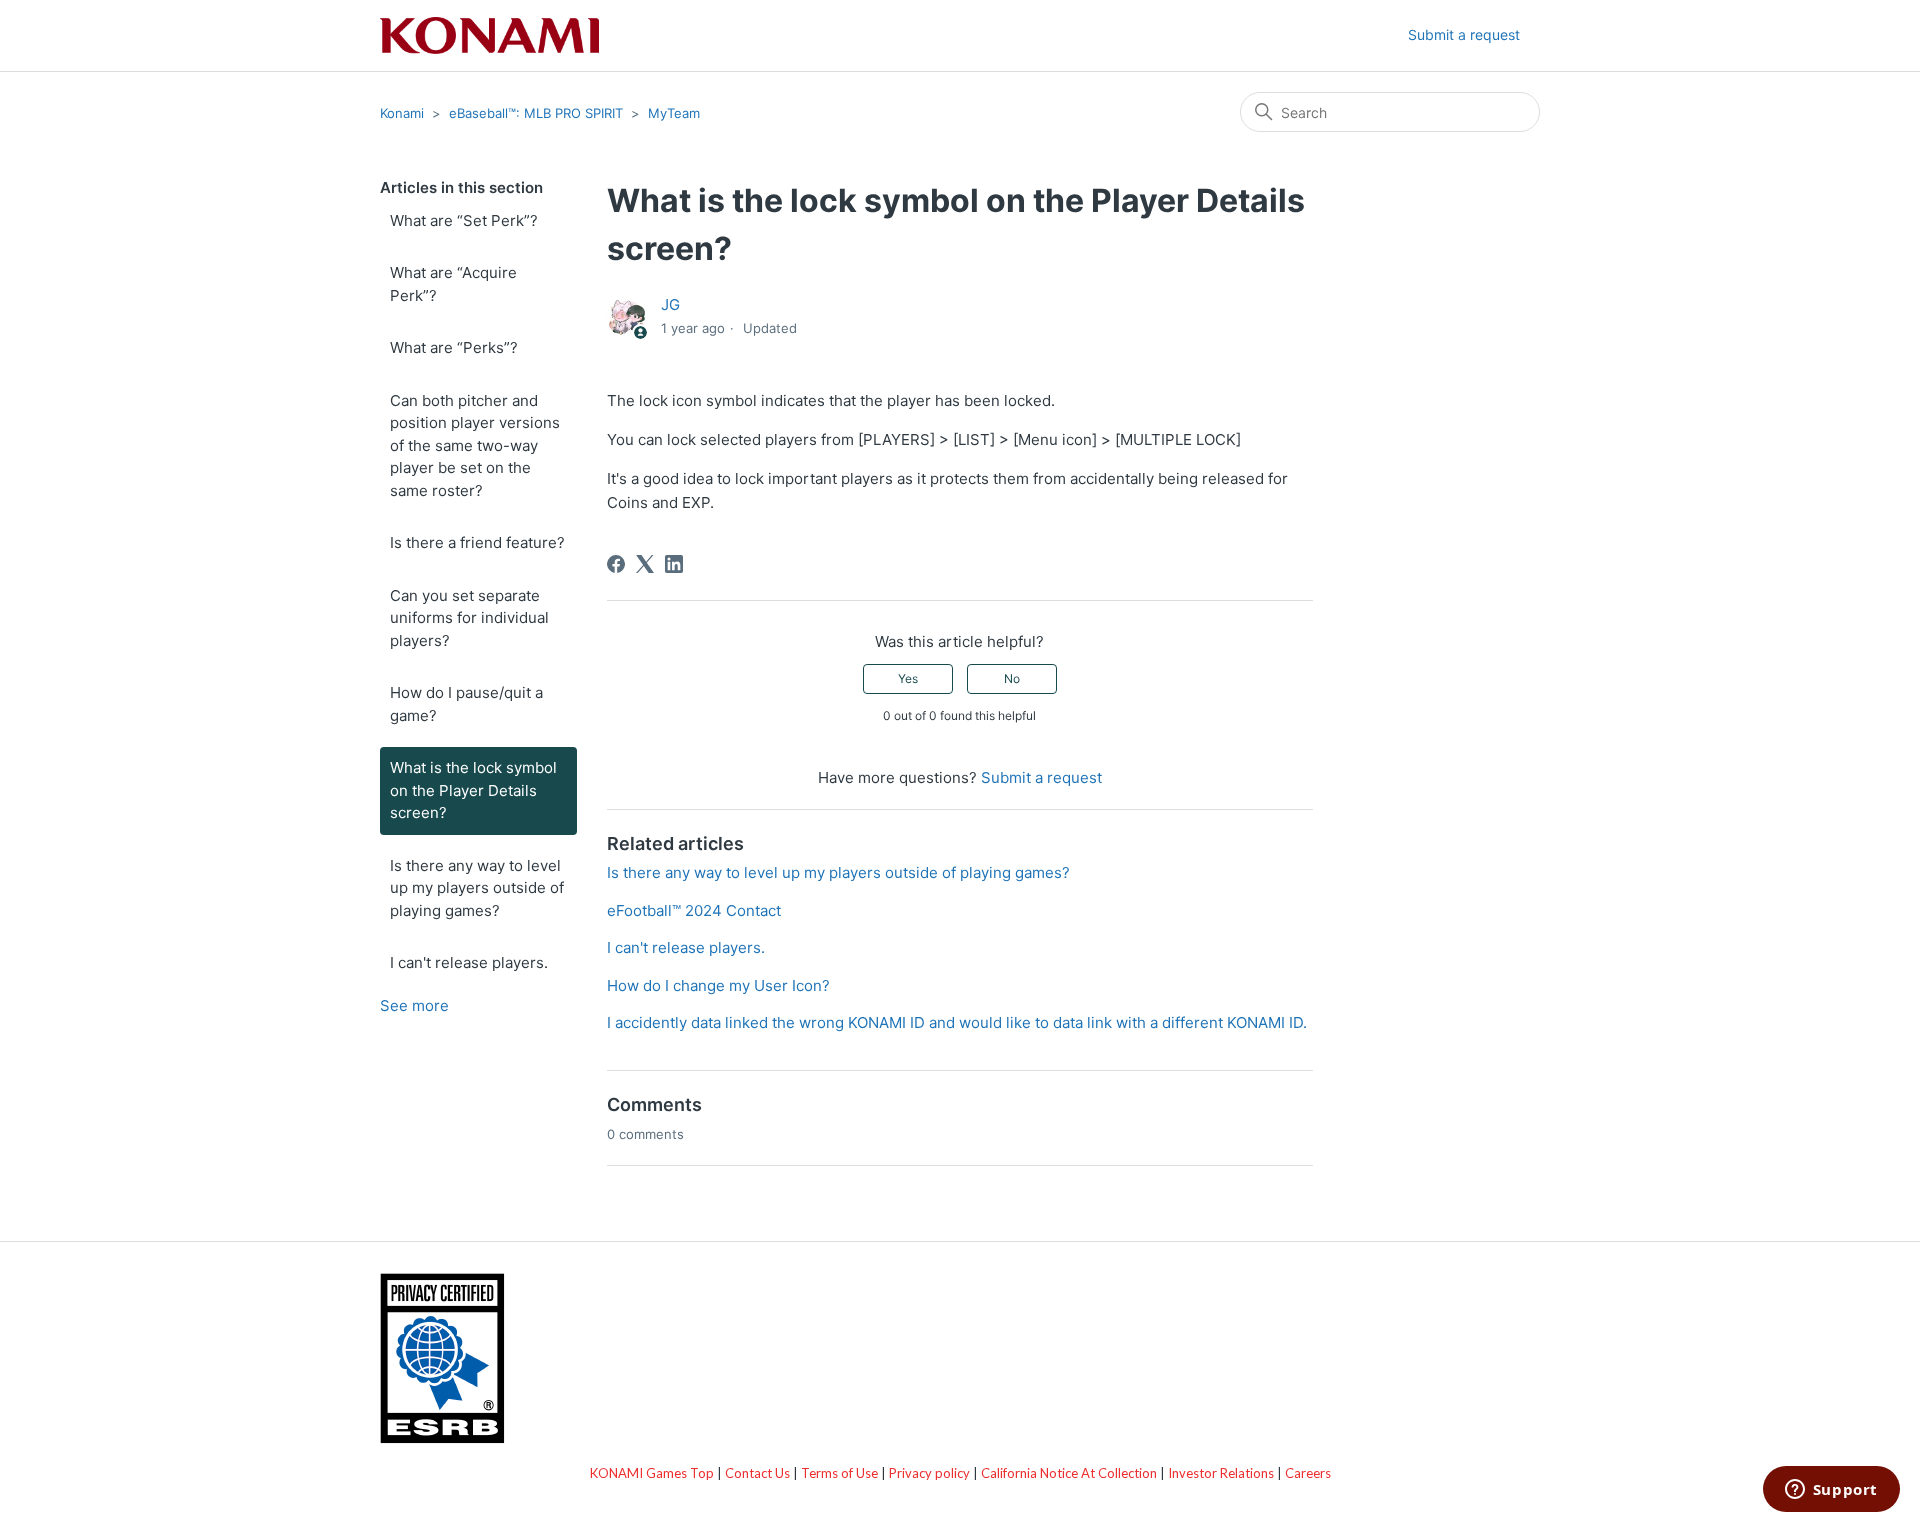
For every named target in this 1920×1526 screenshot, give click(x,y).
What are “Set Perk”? (464, 220)
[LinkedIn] (674, 564)
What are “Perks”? (454, 347)
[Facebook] (616, 564)
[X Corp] (645, 564)
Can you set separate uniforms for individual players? (469, 618)
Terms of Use (839, 1473)
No (1012, 678)
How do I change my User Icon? (718, 985)
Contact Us (757, 1473)
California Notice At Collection (1069, 1473)
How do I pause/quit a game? (466, 704)
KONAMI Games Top (652, 1473)
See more (414, 1005)
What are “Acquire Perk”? (453, 284)
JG (670, 304)
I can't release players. (469, 962)
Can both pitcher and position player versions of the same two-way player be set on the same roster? (475, 445)
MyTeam (674, 113)
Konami (402, 113)
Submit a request (1464, 34)
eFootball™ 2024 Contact (694, 910)
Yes (908, 678)
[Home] (489, 35)
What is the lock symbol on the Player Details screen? (473, 790)
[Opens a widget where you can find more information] (1831, 1491)
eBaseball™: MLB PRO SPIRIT (536, 113)
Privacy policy (929, 1473)
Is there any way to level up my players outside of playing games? (477, 888)
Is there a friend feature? (477, 542)
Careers (1308, 1473)
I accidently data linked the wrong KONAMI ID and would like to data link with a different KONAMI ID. (957, 1022)
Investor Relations (1221, 1473)
